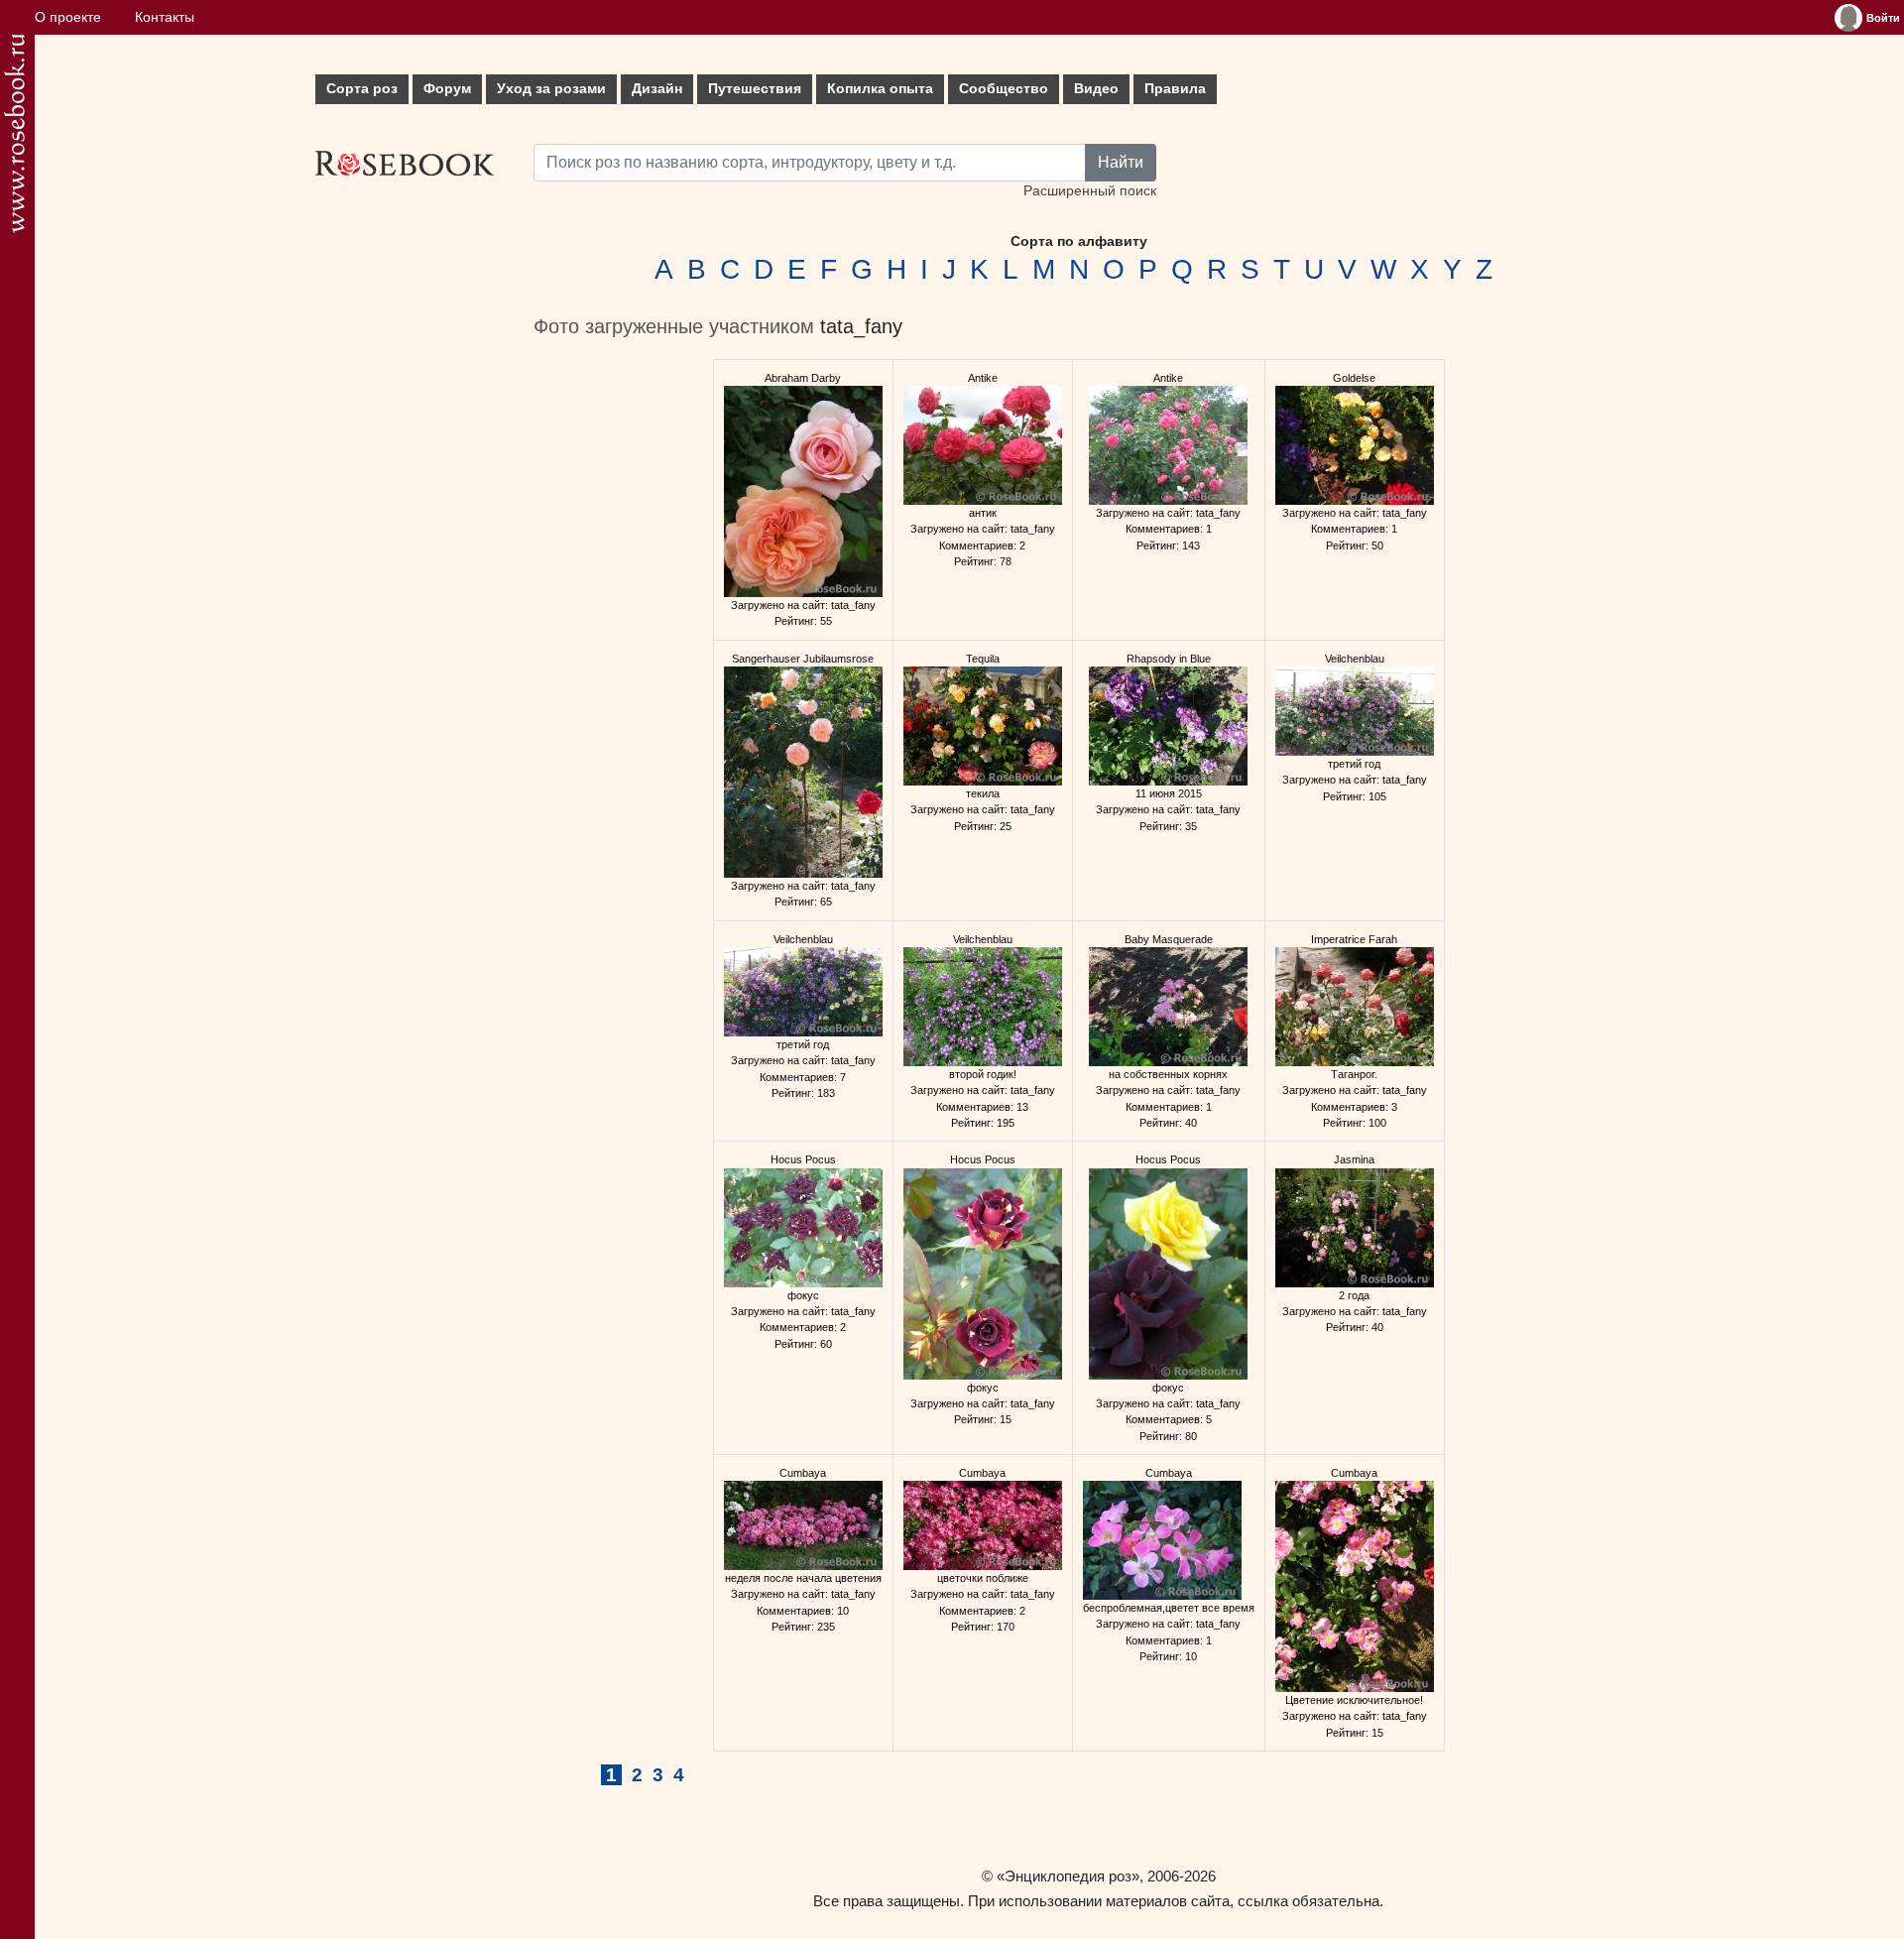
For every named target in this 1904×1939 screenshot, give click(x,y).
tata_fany (861, 326)
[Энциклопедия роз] (14, 133)
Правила (1175, 89)
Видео (1096, 89)
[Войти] (1848, 18)
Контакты (165, 17)
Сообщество (1004, 89)
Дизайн (657, 89)
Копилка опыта (880, 89)
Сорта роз (362, 89)
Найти (1121, 162)
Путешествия (755, 89)
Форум (447, 89)
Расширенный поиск (1090, 191)
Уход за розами (551, 89)
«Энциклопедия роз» (1068, 1876)
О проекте (68, 17)
